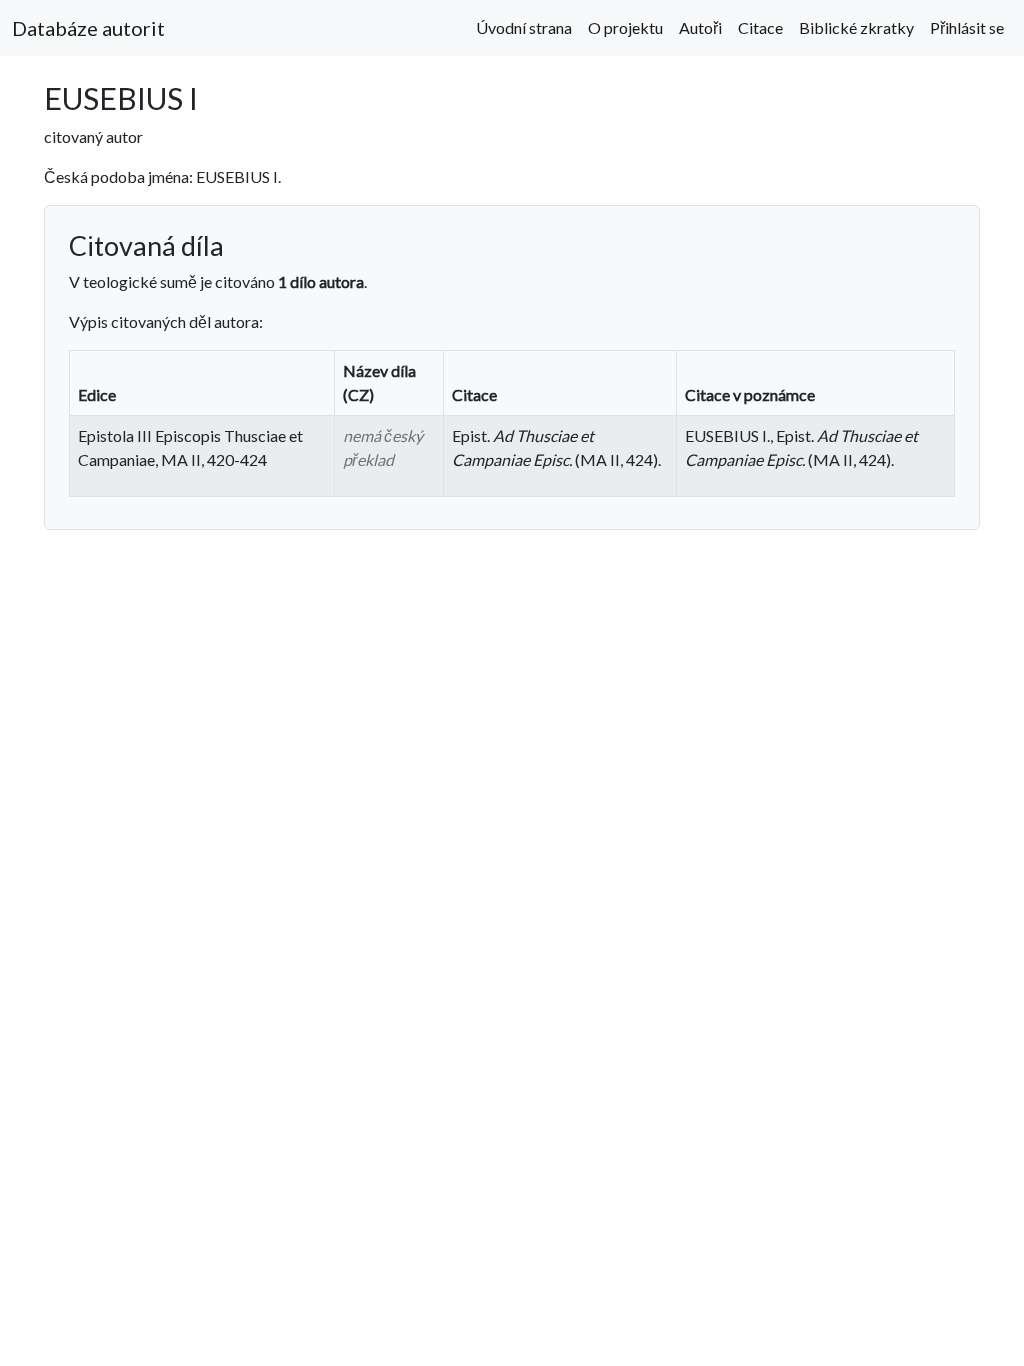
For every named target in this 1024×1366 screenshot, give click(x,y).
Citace (760, 27)
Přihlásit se (967, 27)
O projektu (625, 27)
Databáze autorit (88, 28)
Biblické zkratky (856, 27)
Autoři (700, 27)
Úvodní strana (524, 27)
